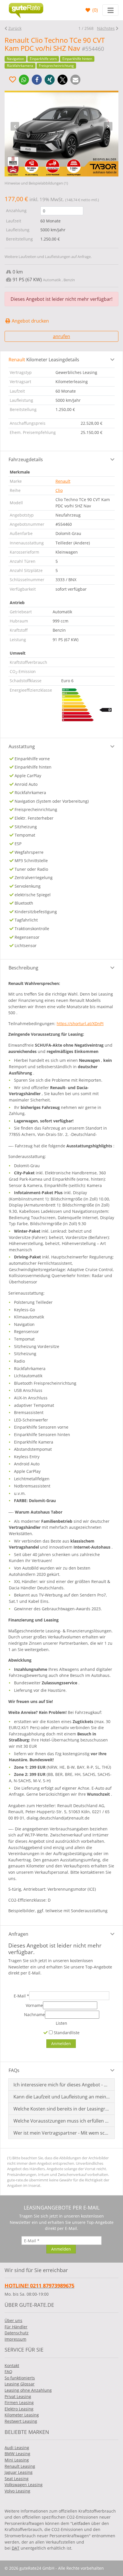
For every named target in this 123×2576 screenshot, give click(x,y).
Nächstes (106, 28)
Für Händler (16, 2327)
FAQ (8, 2372)
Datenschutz (17, 2333)
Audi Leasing (17, 2448)
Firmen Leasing (19, 2403)
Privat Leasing (18, 2396)
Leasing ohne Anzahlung (28, 2390)
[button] (24, 80)
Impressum (15, 2339)
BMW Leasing (17, 2454)
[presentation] (15, 126)
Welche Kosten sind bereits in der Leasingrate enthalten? (62, 2109)
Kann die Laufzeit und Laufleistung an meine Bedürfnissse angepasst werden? (62, 2097)
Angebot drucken (30, 321)
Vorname (34, 2005)
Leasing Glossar (20, 2384)
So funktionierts (20, 2378)
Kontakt (12, 2365)
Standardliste (66, 2033)
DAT (16, 2548)
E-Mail (21, 1996)
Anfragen (18, 1934)
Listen (61, 2023)
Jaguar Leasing (19, 2472)
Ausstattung (22, 746)
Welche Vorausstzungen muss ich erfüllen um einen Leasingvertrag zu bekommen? (62, 2121)
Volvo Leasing (17, 2491)
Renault (63, 481)
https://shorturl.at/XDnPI (80, 1024)
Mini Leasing (17, 2460)
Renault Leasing (20, 2466)
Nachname (34, 2015)
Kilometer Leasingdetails (44, 360)
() (95, 10)
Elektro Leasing (19, 2409)
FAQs (14, 2070)
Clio (59, 490)
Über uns (13, 2320)
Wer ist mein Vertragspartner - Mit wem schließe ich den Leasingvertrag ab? (62, 2133)
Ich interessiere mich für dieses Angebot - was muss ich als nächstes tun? (62, 2085)
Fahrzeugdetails (26, 459)
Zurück (15, 28)
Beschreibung (23, 968)
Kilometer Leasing (22, 2415)
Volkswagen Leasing (24, 2485)
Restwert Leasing (21, 2421)
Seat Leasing (17, 2479)
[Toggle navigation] (110, 10)
